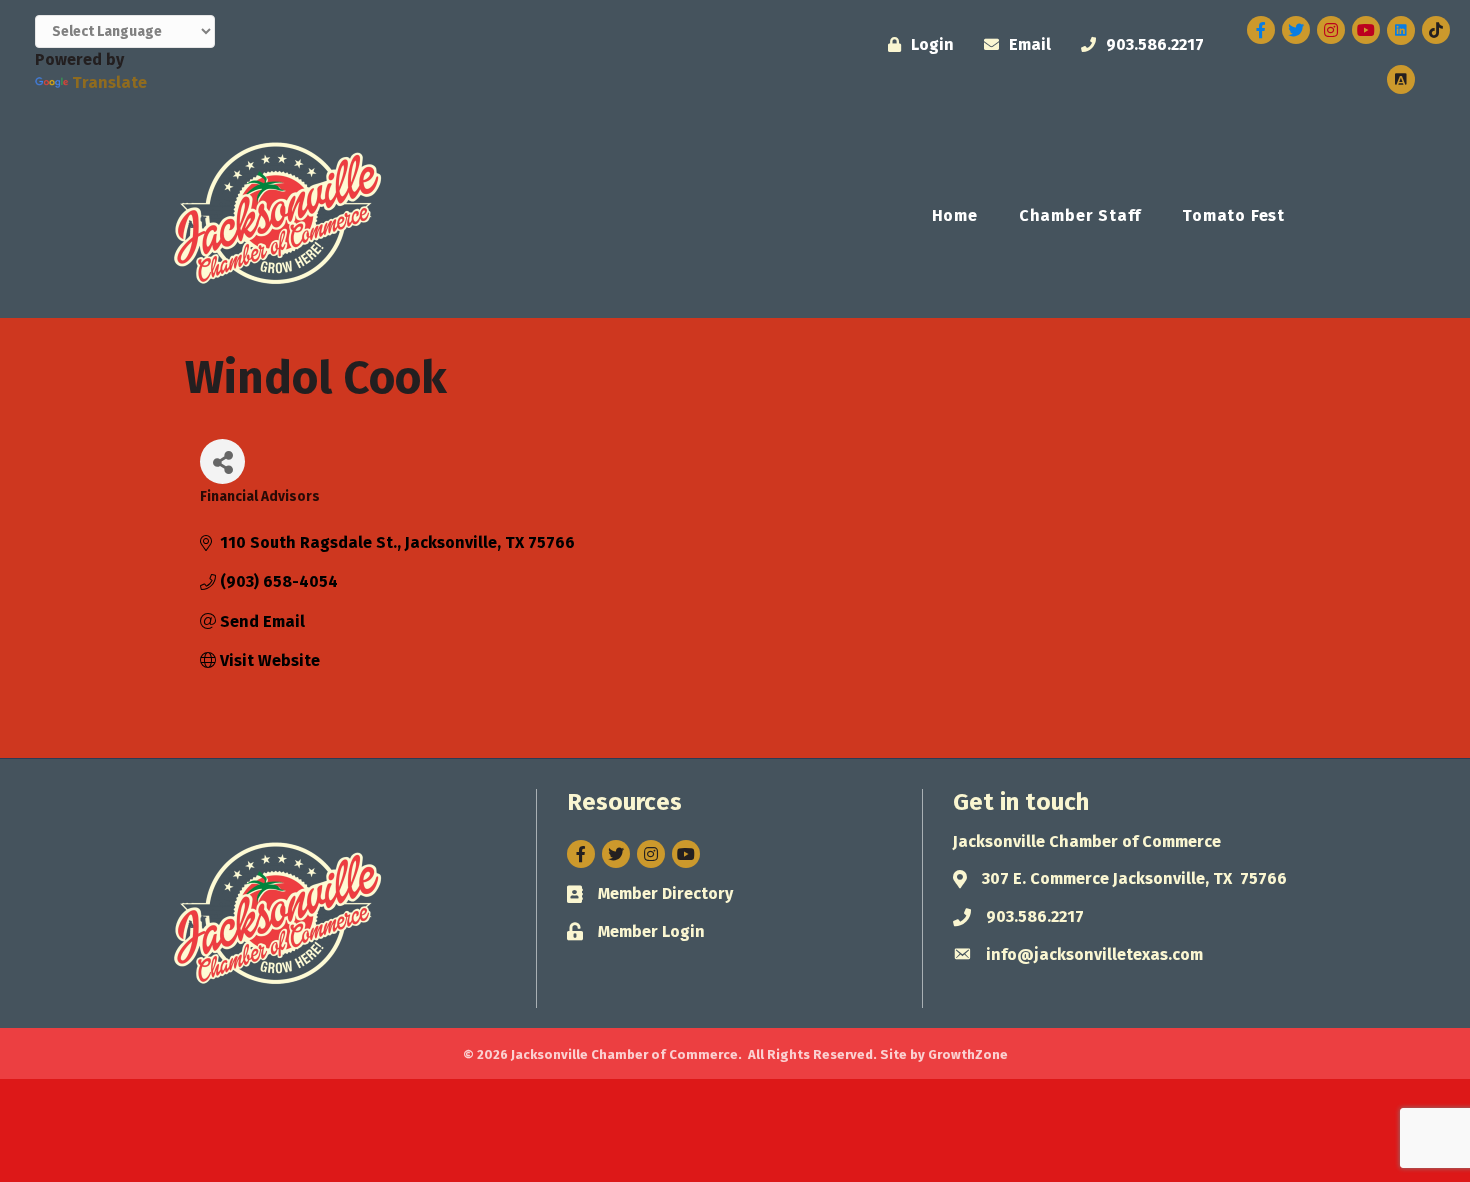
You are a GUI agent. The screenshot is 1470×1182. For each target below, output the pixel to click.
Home (955, 215)
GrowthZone (968, 1054)
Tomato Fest (1233, 215)
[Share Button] (222, 461)
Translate (109, 82)
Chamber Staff (1080, 215)
